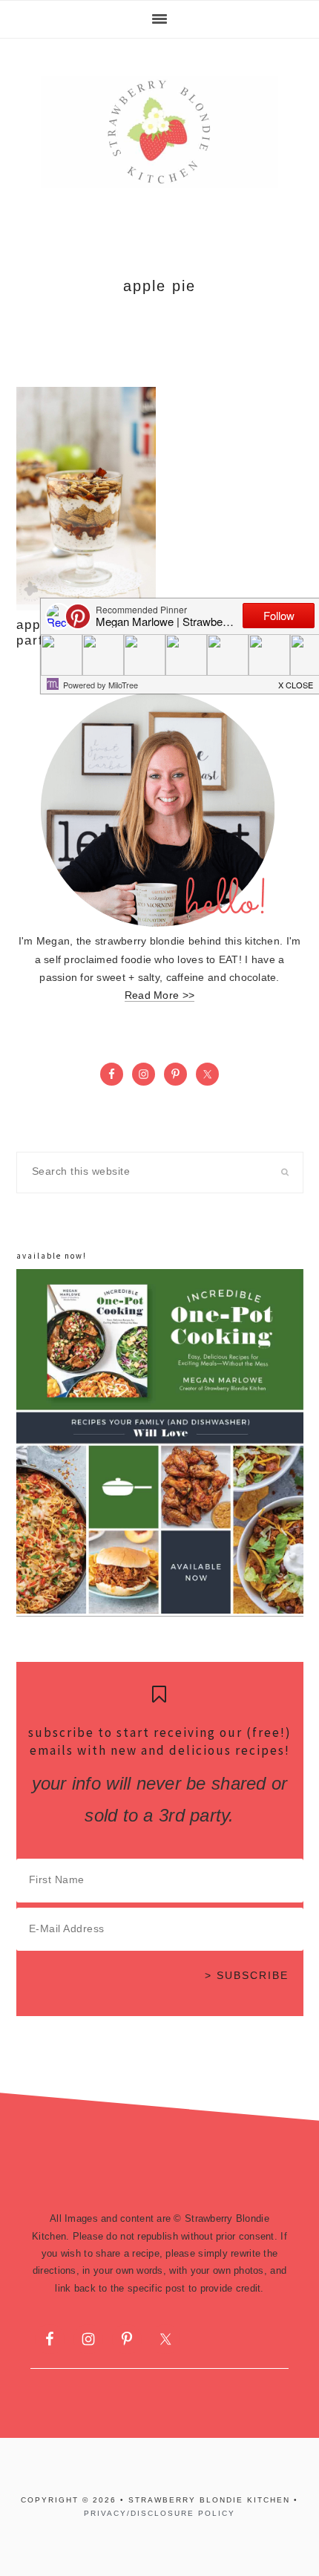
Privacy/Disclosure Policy (159, 2513)
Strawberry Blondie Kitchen (159, 132)
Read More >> (159, 995)
